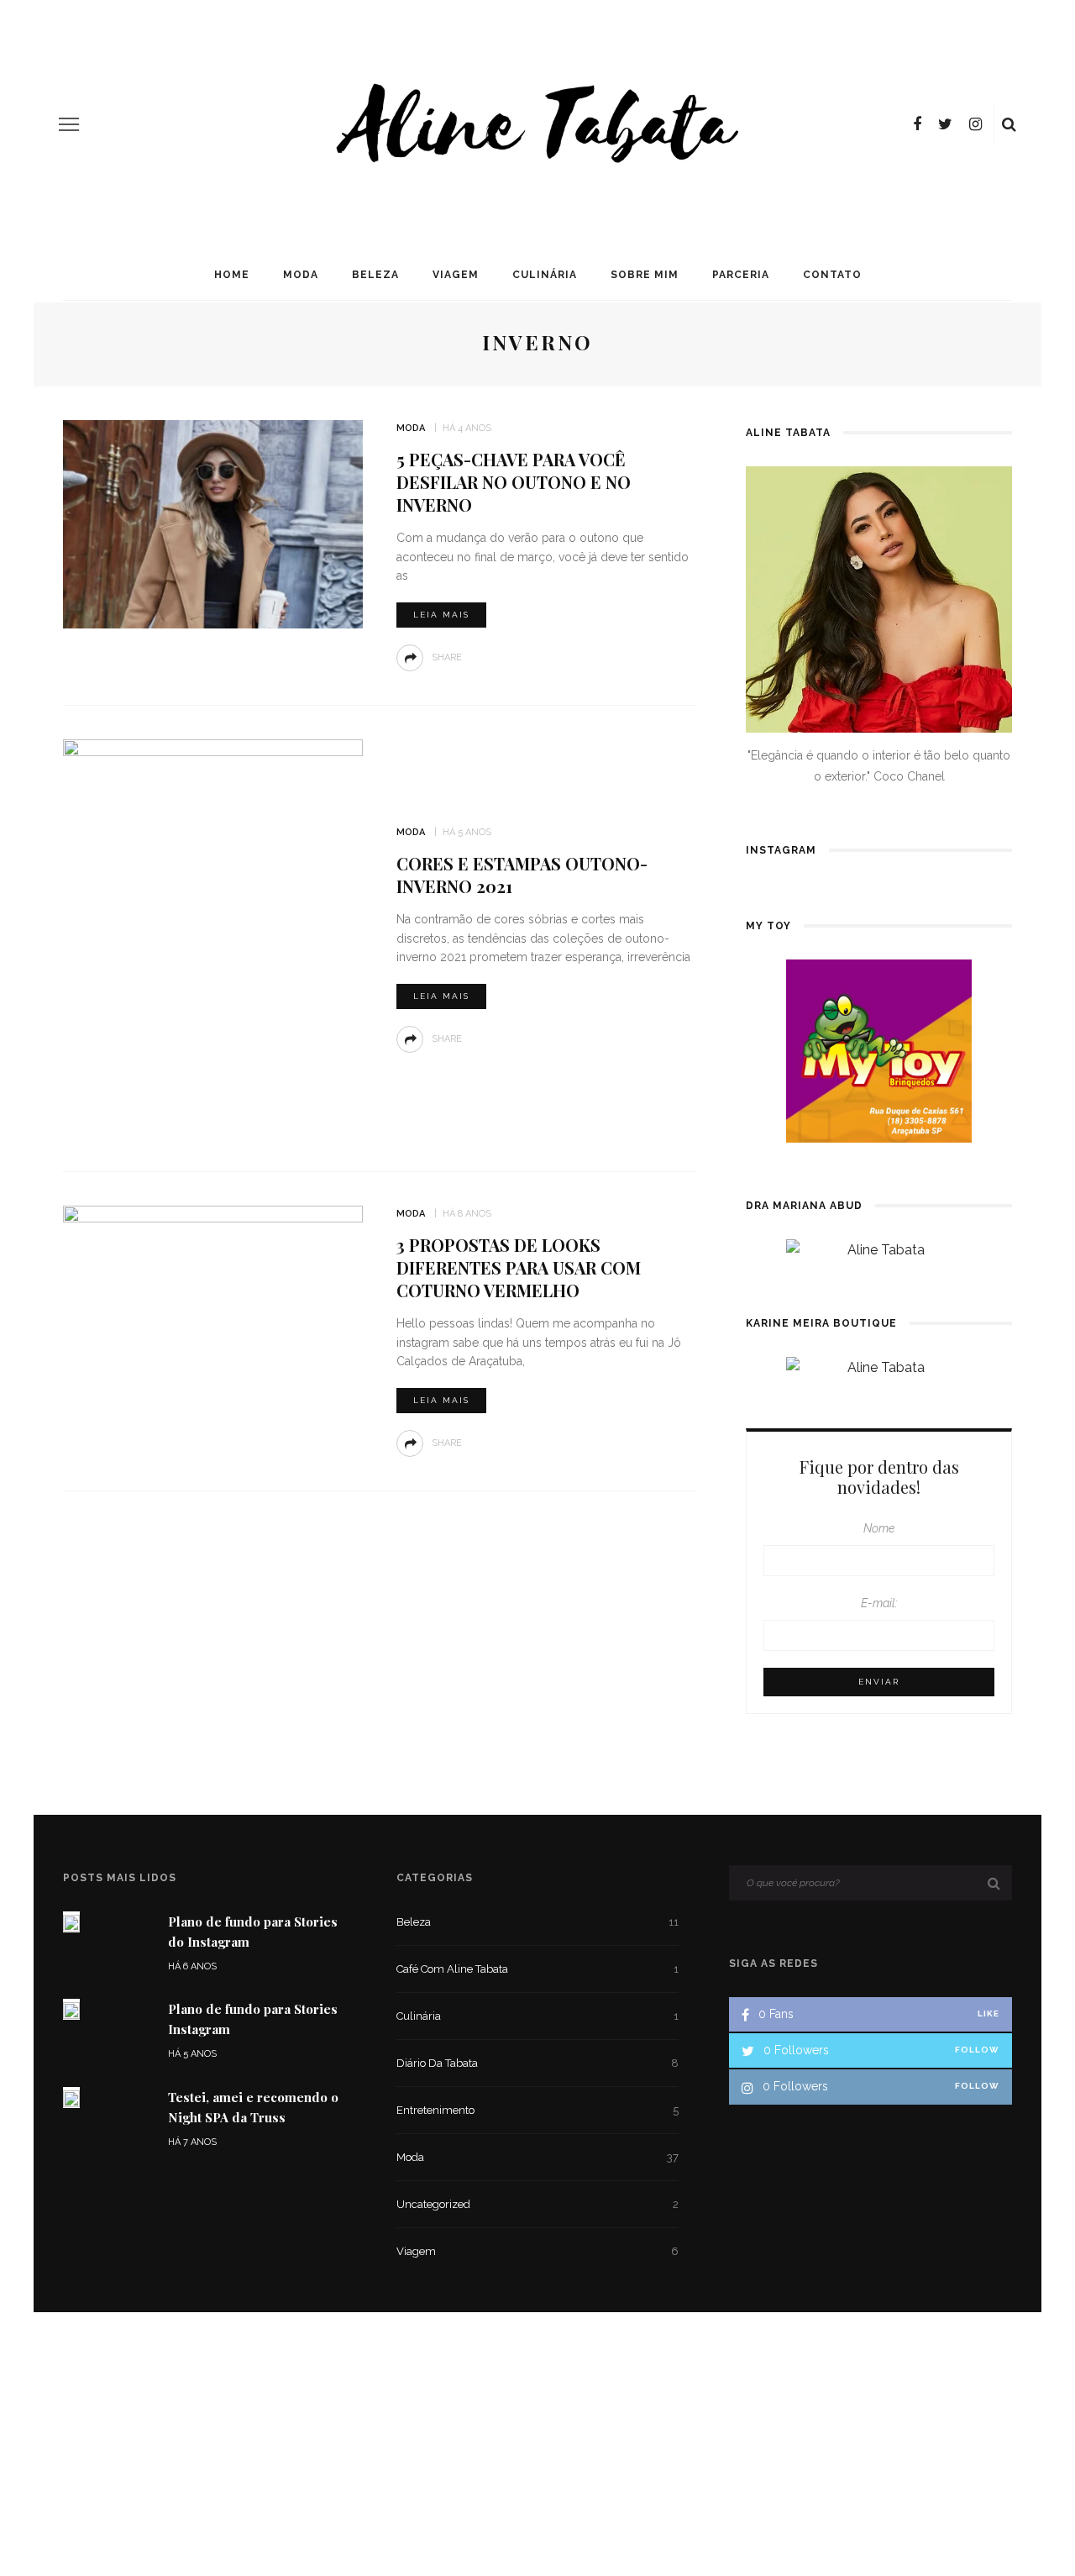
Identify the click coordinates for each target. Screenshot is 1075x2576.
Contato (832, 275)
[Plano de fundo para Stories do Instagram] (71, 1922)
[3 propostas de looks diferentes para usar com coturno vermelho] (213, 1309)
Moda (301, 275)
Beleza (375, 275)
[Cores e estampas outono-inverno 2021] (213, 937)
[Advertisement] (537, 2437)
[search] (1009, 124)
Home (232, 275)
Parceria (741, 275)
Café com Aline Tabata (538, 1969)
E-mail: (879, 1603)
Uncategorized (538, 2204)
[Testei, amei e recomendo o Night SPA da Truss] (71, 2098)
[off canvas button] (69, 124)
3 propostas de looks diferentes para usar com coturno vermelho (519, 1267)
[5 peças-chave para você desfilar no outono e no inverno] (213, 523)
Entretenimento (538, 2110)
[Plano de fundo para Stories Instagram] (71, 2009)
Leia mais (441, 615)
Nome (879, 1528)
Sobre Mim (645, 275)
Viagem (456, 275)
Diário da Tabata (538, 2063)
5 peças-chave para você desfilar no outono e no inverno (514, 482)
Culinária (545, 275)
